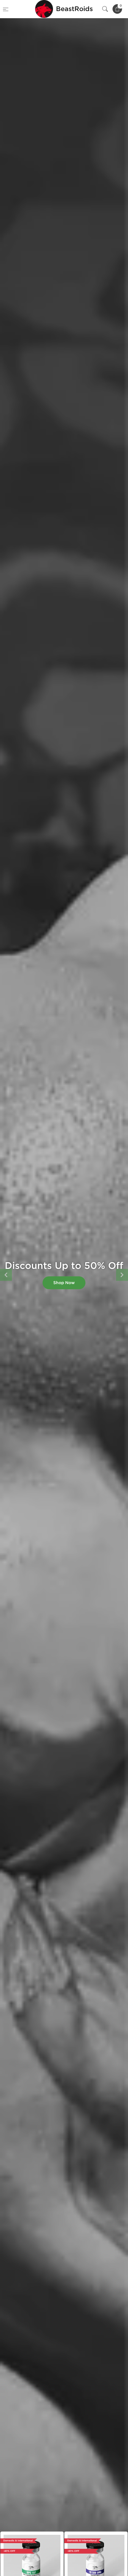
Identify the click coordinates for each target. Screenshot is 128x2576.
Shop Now (64, 1283)
